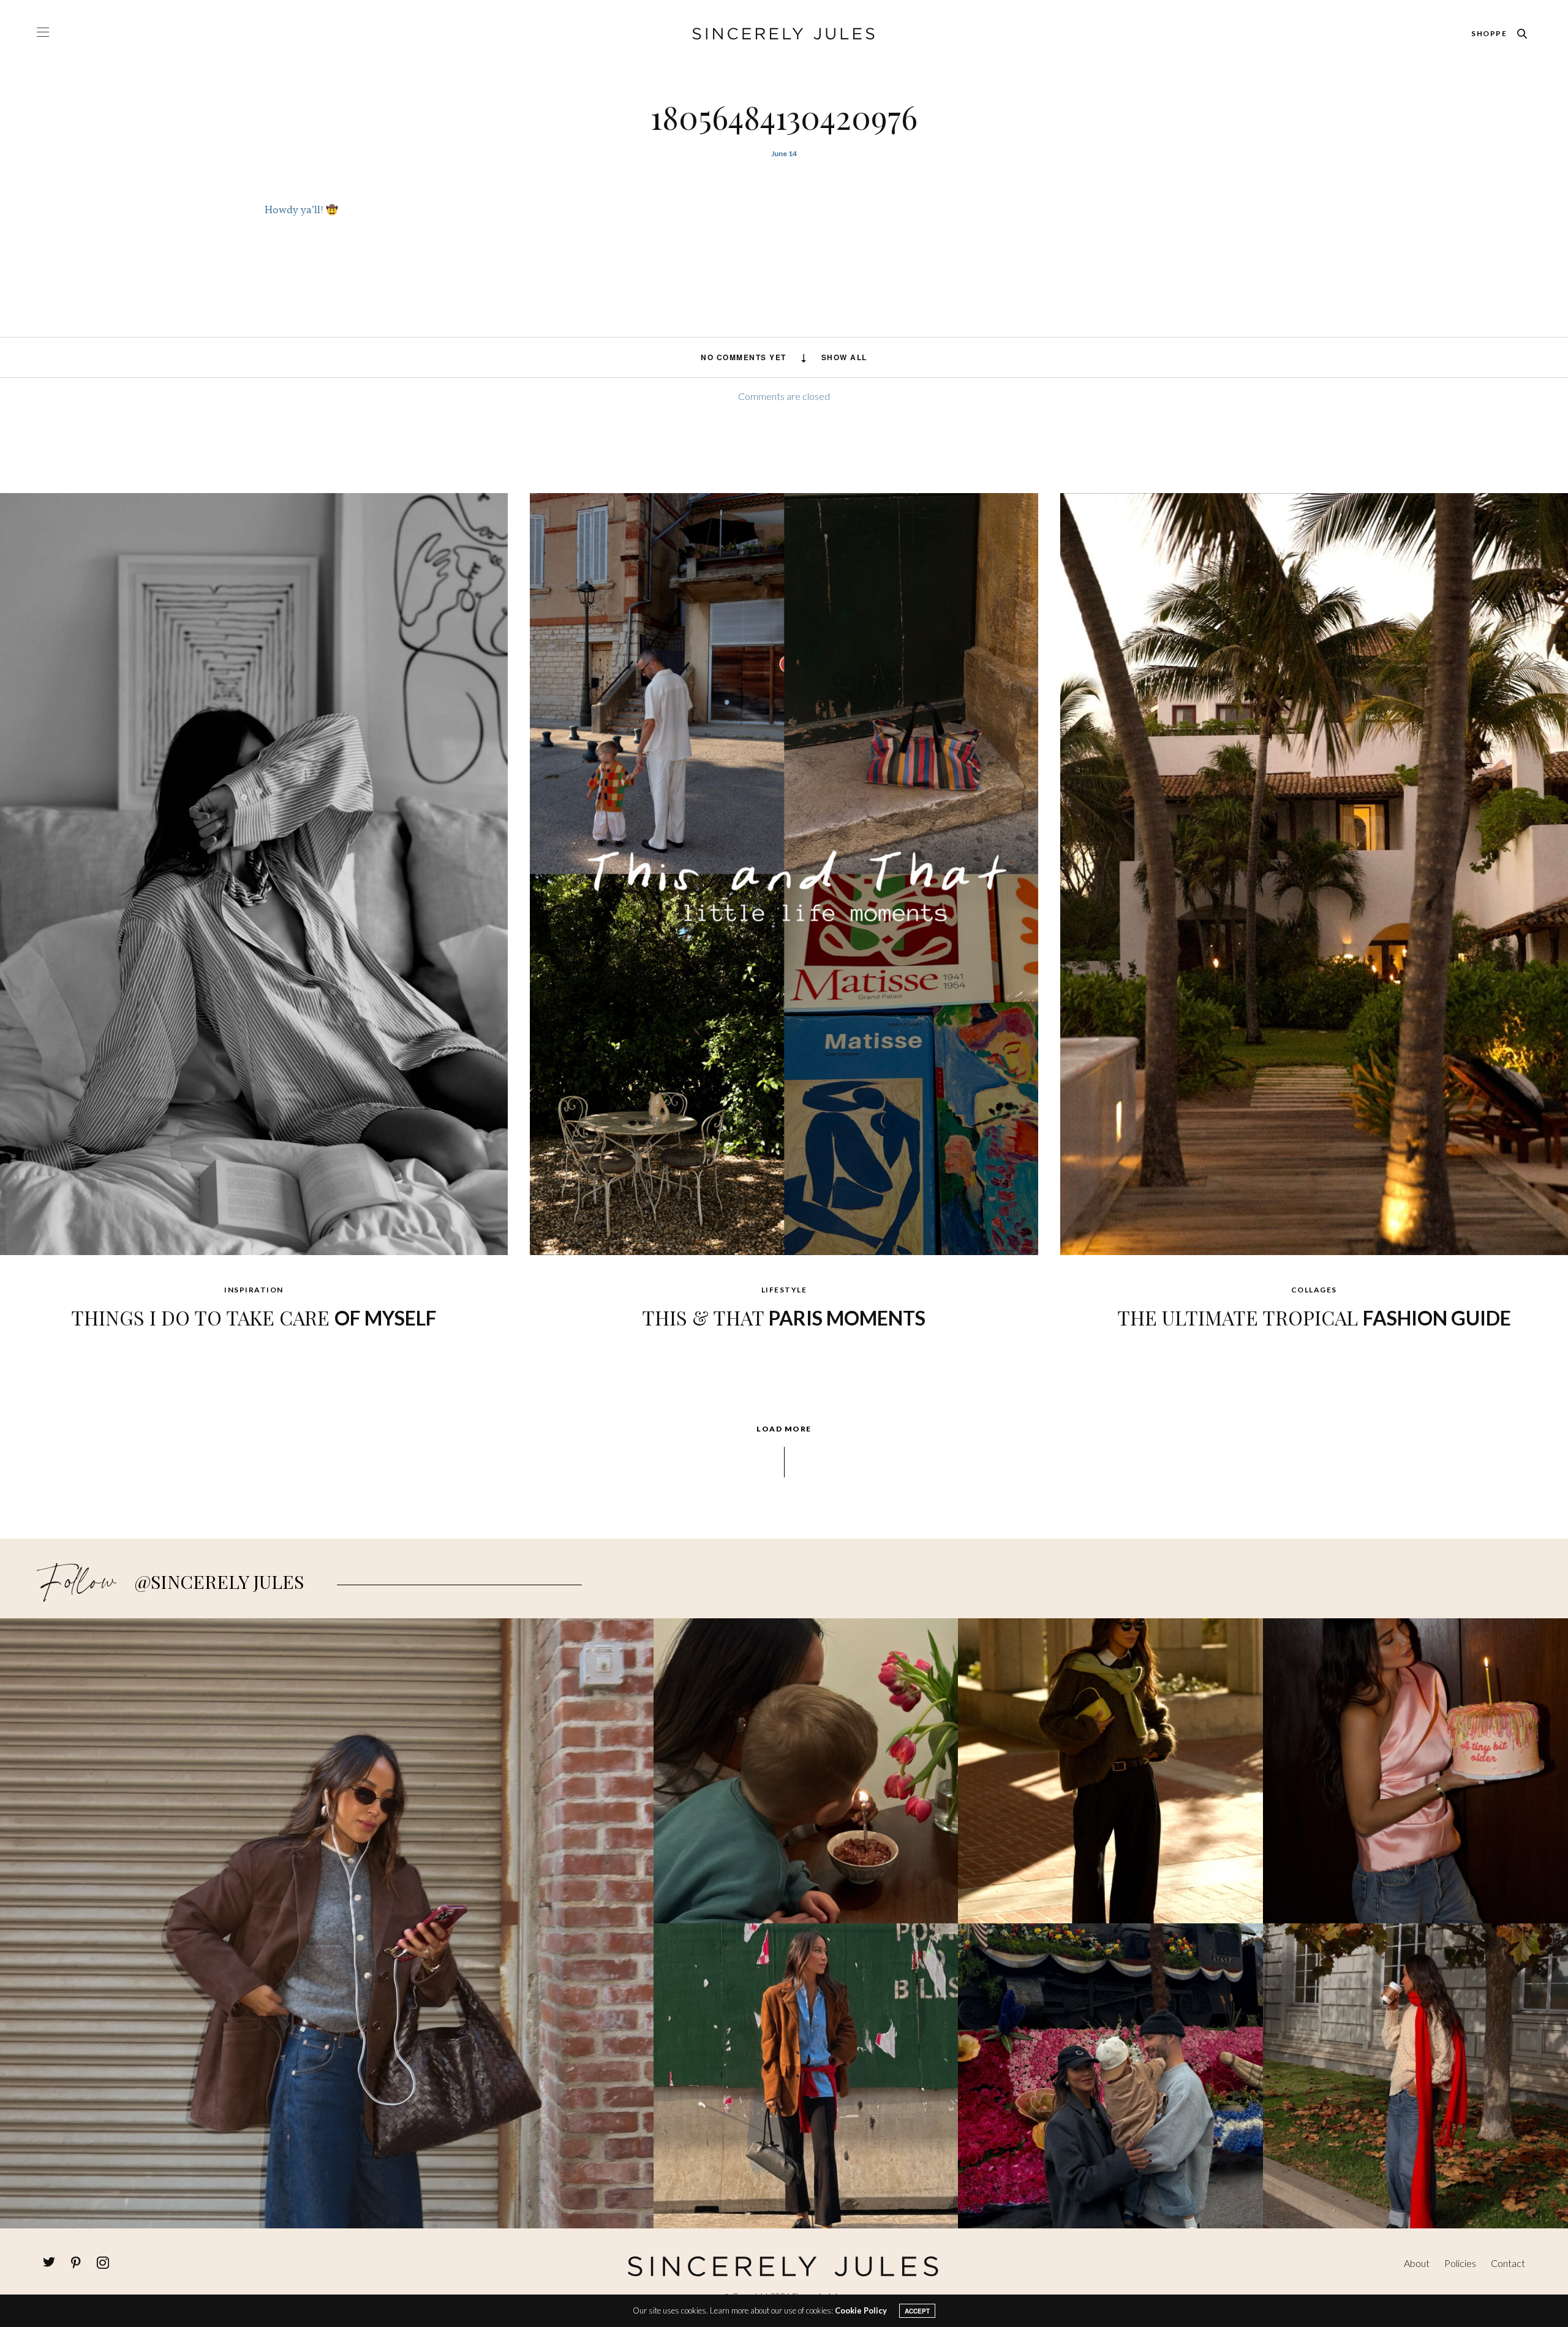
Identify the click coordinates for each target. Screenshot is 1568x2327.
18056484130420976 (784, 117)
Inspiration (254, 1290)
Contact (1508, 2263)
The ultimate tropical (1314, 1317)
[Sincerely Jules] (784, 34)
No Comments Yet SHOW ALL (784, 357)
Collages (1314, 1290)
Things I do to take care (254, 1317)
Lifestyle (784, 1290)
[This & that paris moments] (784, 873)
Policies (1460, 2263)
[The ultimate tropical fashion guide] (1314, 873)
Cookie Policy (861, 2310)
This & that (784, 1317)
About (1417, 2263)
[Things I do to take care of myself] (254, 873)
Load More (784, 1429)
